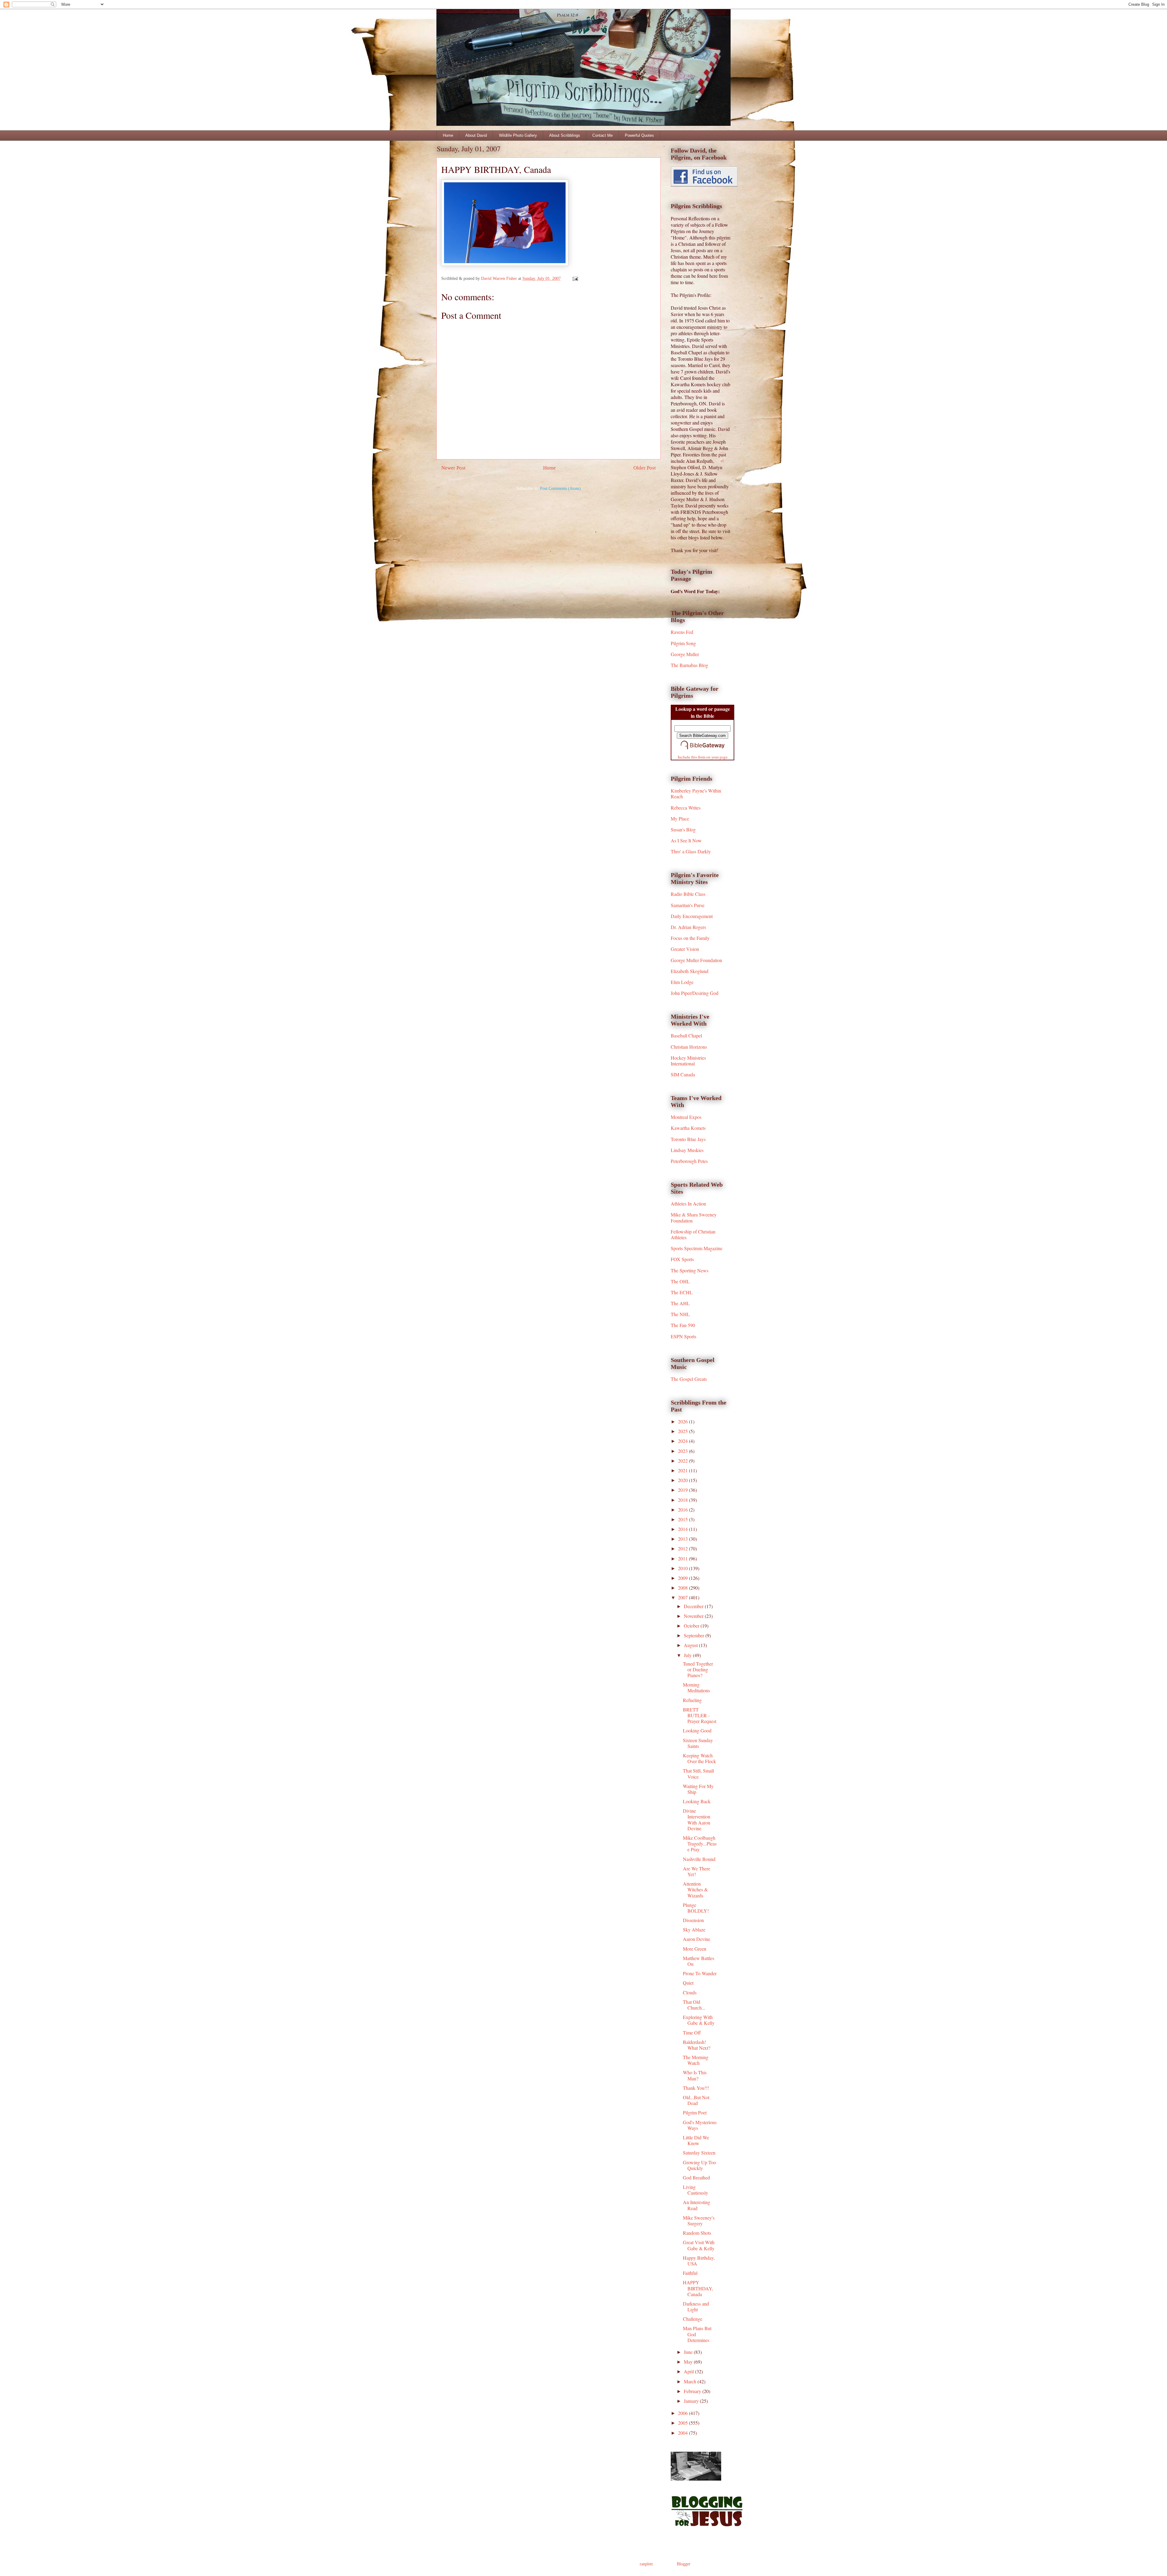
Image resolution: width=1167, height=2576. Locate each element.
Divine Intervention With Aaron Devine (697, 1819)
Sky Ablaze (694, 1929)
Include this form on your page (703, 757)
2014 (683, 1529)
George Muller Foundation (696, 960)
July (688, 1655)
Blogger (683, 2564)
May (689, 2362)
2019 (683, 1490)
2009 (683, 1578)
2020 (683, 1480)
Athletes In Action (688, 1204)
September (695, 1635)
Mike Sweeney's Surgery (699, 2220)
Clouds (690, 1992)
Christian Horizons (689, 1047)
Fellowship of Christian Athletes (693, 1234)
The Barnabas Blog (689, 665)
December (694, 1606)
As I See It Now (686, 840)
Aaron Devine (697, 1939)
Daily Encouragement (692, 916)
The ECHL (682, 1292)
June (689, 2352)
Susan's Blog (683, 829)
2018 (683, 1500)
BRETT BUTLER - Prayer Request (700, 1715)
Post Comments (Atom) (560, 488)
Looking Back (697, 1801)
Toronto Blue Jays (688, 1139)
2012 (683, 1548)
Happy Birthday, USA (699, 2261)
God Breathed (696, 2177)
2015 (683, 1519)
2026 (683, 1421)
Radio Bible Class (688, 894)
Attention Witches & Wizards (695, 1889)
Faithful (690, 2273)
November (694, 1616)
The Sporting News (690, 1270)
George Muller (685, 654)
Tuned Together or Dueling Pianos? (698, 1669)
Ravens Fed (682, 632)
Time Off (692, 2033)
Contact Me (602, 135)
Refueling (692, 1700)
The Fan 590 (683, 1325)
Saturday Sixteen (699, 2153)
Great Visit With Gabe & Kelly (699, 2245)
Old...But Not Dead (696, 2100)
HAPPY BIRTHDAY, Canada (698, 2288)
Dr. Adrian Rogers (688, 927)
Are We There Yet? (697, 1871)
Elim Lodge (682, 982)
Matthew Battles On (699, 1961)
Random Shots (697, 2233)
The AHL (680, 1303)
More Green (695, 1949)
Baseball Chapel (686, 1035)
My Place (680, 819)
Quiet (688, 1983)
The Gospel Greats (689, 1379)
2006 (683, 2413)
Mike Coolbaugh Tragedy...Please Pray (700, 1843)
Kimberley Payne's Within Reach (696, 793)
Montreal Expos (686, 1117)
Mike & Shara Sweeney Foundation (694, 1217)
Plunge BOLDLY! (696, 1908)
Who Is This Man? (695, 2075)
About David (476, 135)
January (692, 2401)
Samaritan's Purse (688, 905)
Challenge (693, 2319)
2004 (683, 2433)
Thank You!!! (696, 2088)
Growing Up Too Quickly (699, 2165)
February (693, 2391)
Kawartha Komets (688, 1128)
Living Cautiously (695, 2190)
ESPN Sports (683, 1336)
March (691, 2381)
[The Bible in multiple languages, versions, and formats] (703, 750)
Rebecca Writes (686, 808)
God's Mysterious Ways (700, 2125)
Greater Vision (685, 949)
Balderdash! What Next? (697, 2045)
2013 (683, 1539)
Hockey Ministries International (688, 1061)
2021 (683, 1470)
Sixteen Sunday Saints (698, 1743)
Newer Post (453, 468)
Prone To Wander (700, 1973)
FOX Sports (682, 1259)
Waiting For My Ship (698, 1789)
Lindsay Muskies (687, 1150)
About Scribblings (565, 135)
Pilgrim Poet (695, 2112)
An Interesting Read (697, 2205)
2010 (683, 1568)
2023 (683, 1451)
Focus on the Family (690, 938)
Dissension (693, 1920)
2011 (683, 1558)
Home (448, 135)
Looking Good (697, 1730)
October (692, 1626)
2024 (683, 1441)
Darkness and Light (696, 2306)
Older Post (645, 468)
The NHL (680, 1314)
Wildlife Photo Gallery (518, 135)
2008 (683, 1588)
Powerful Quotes (639, 135)
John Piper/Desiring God (695, 993)
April (689, 2371)
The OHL (680, 1281)
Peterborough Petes (689, 1161)
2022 (683, 1461)
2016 (683, 1510)
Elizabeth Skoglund (690, 971)
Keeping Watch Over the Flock (699, 1758)
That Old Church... (694, 2005)
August (691, 1645)
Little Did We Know (696, 2140)
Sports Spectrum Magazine (697, 1248)
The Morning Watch (696, 2060)
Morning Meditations (696, 1687)
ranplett (646, 2564)
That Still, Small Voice (698, 1773)
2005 (683, 2423)
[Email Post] (575, 279)
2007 (683, 1597)
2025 (683, 1431)
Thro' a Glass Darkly (691, 851)
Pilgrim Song (683, 643)
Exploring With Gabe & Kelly (699, 2020)
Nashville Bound (699, 1859)
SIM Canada (683, 1074)
